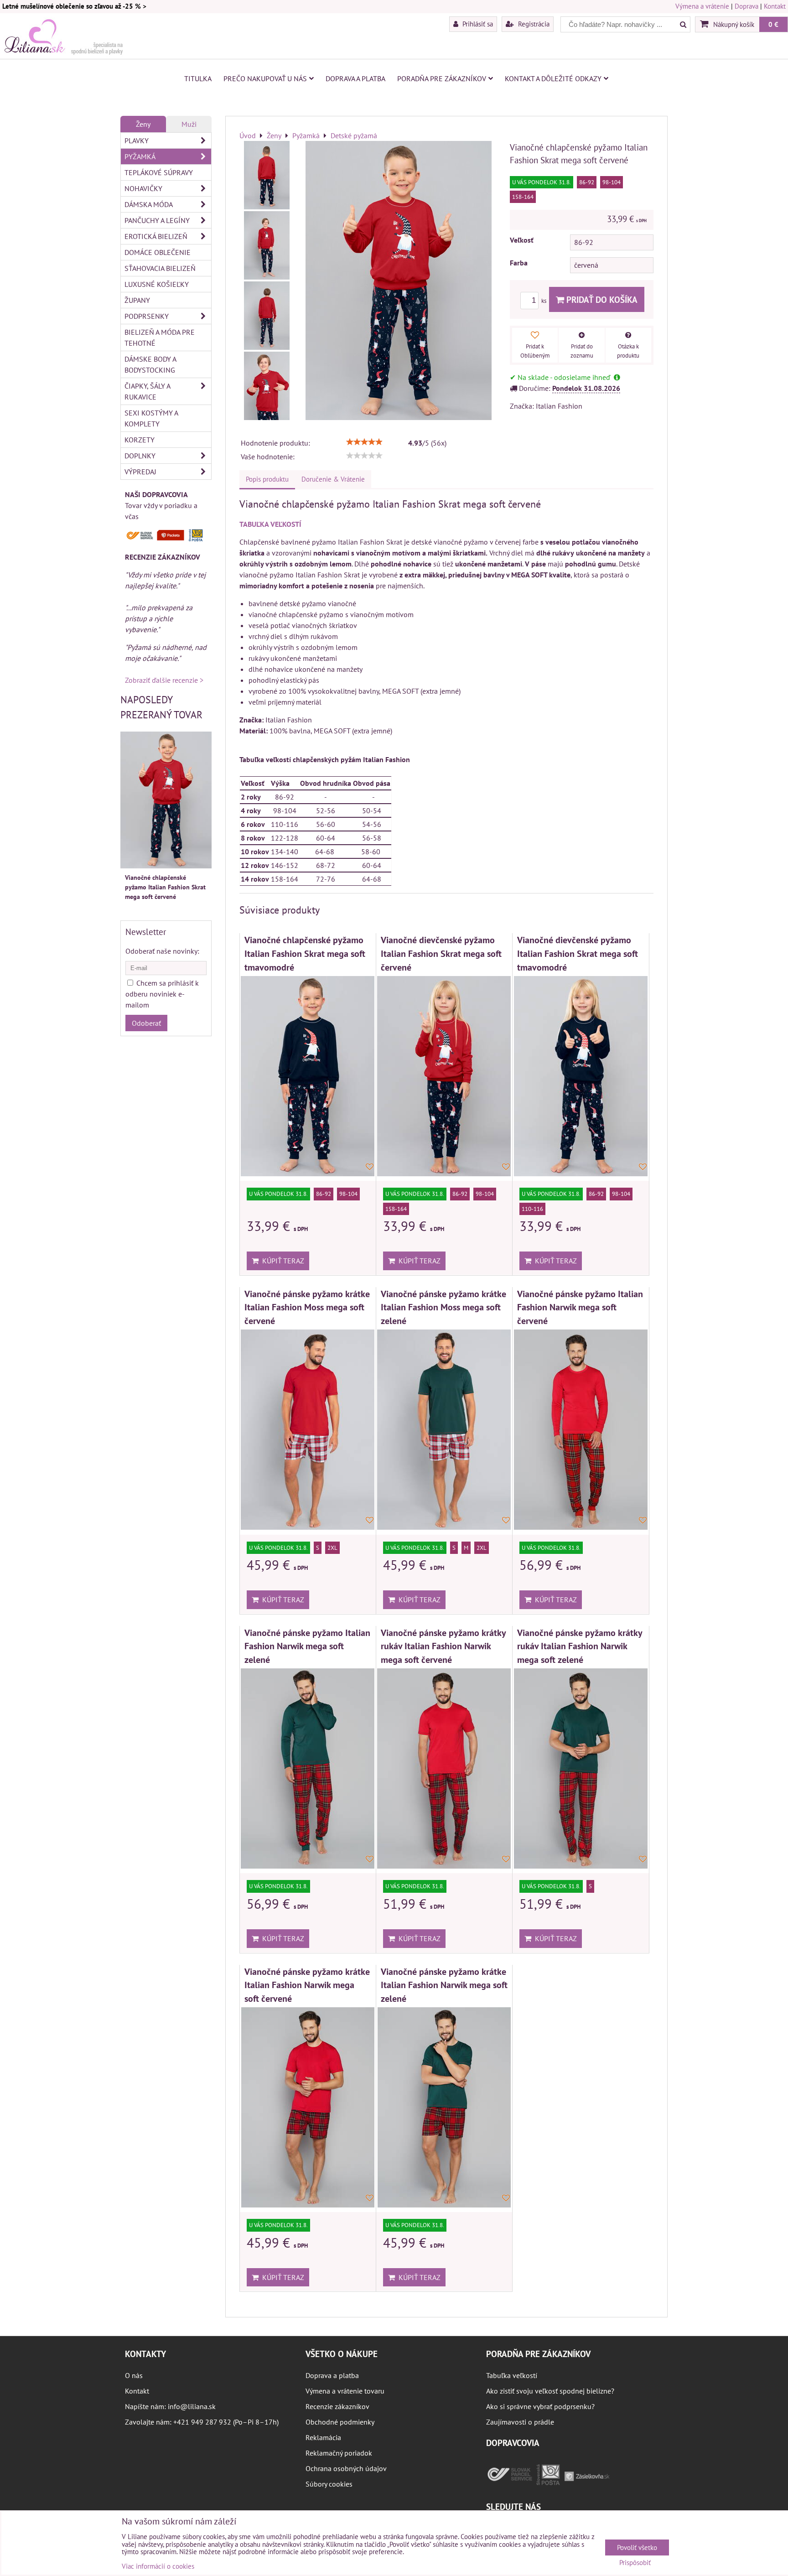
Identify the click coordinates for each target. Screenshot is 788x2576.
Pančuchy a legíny (157, 220)
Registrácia (533, 24)
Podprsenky (147, 316)
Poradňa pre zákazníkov (442, 78)
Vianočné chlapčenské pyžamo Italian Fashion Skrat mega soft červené (165, 887)
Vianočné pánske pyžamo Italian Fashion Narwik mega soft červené (580, 1307)
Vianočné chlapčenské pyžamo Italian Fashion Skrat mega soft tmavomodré (305, 953)
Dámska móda (149, 204)
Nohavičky (143, 188)
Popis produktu (267, 479)
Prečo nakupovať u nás (265, 78)
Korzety (140, 440)
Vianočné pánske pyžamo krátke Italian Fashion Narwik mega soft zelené (444, 1985)
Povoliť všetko (637, 2547)
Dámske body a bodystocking (150, 364)
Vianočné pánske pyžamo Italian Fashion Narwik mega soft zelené (307, 1646)
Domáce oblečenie (158, 252)
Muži (189, 124)
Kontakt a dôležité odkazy (553, 78)
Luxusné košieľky (157, 284)
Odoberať (146, 1023)
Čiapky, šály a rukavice (148, 391)
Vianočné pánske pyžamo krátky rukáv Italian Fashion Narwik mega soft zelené (580, 1646)
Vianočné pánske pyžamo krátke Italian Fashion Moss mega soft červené (307, 1307)
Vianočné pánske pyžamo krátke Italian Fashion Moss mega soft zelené (443, 1307)
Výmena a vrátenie (702, 6)
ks (544, 301)
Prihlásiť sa (477, 24)
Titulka (198, 78)
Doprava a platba (355, 78)
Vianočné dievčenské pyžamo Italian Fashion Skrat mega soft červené (441, 953)
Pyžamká (140, 156)
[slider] (364, 442)
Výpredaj (140, 472)
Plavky (137, 140)
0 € (773, 24)
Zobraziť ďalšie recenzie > (164, 680)
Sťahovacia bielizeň (160, 268)
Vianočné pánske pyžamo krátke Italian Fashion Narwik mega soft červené (307, 1985)
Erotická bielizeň (156, 236)
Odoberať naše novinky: (162, 951)
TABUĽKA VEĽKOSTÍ (270, 524)
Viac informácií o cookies (158, 2566)
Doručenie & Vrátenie (333, 479)
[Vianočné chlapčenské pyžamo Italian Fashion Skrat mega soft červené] (267, 175)
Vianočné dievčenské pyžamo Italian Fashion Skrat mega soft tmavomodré (578, 953)
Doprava (747, 6)
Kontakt (775, 6)
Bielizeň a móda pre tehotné (160, 338)
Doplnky (140, 456)
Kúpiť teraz (281, 1261)
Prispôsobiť (635, 2563)
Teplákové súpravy (159, 172)
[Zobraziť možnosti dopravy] (166, 539)
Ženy (143, 124)
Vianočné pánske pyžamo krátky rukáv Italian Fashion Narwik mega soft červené (443, 1646)
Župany (137, 300)
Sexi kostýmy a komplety (151, 418)
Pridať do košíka (601, 299)
